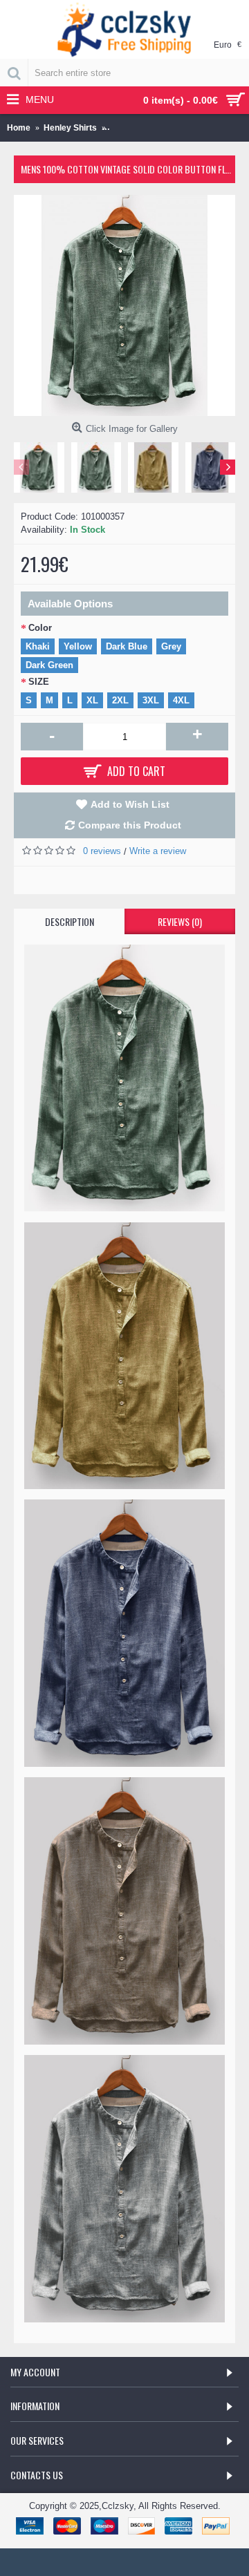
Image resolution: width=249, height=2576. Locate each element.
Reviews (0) (180, 921)
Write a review (158, 851)
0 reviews (102, 851)
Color (40, 628)
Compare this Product (130, 825)
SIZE (39, 682)
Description (70, 921)
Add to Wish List (130, 804)
